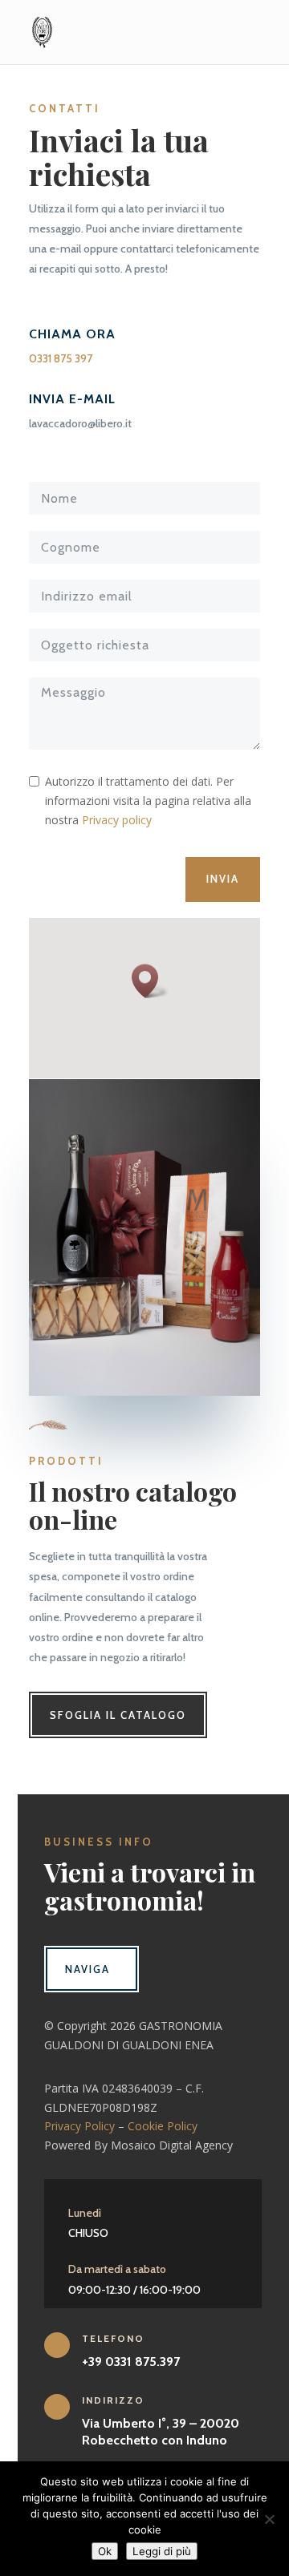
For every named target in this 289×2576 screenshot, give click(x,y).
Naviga (88, 1969)
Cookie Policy (163, 2126)
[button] (150, 981)
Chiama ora (72, 334)
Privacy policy (117, 820)
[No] (269, 2519)
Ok (105, 2551)
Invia (223, 879)
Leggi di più (162, 2551)
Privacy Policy (79, 2126)
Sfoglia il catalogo (118, 1715)
